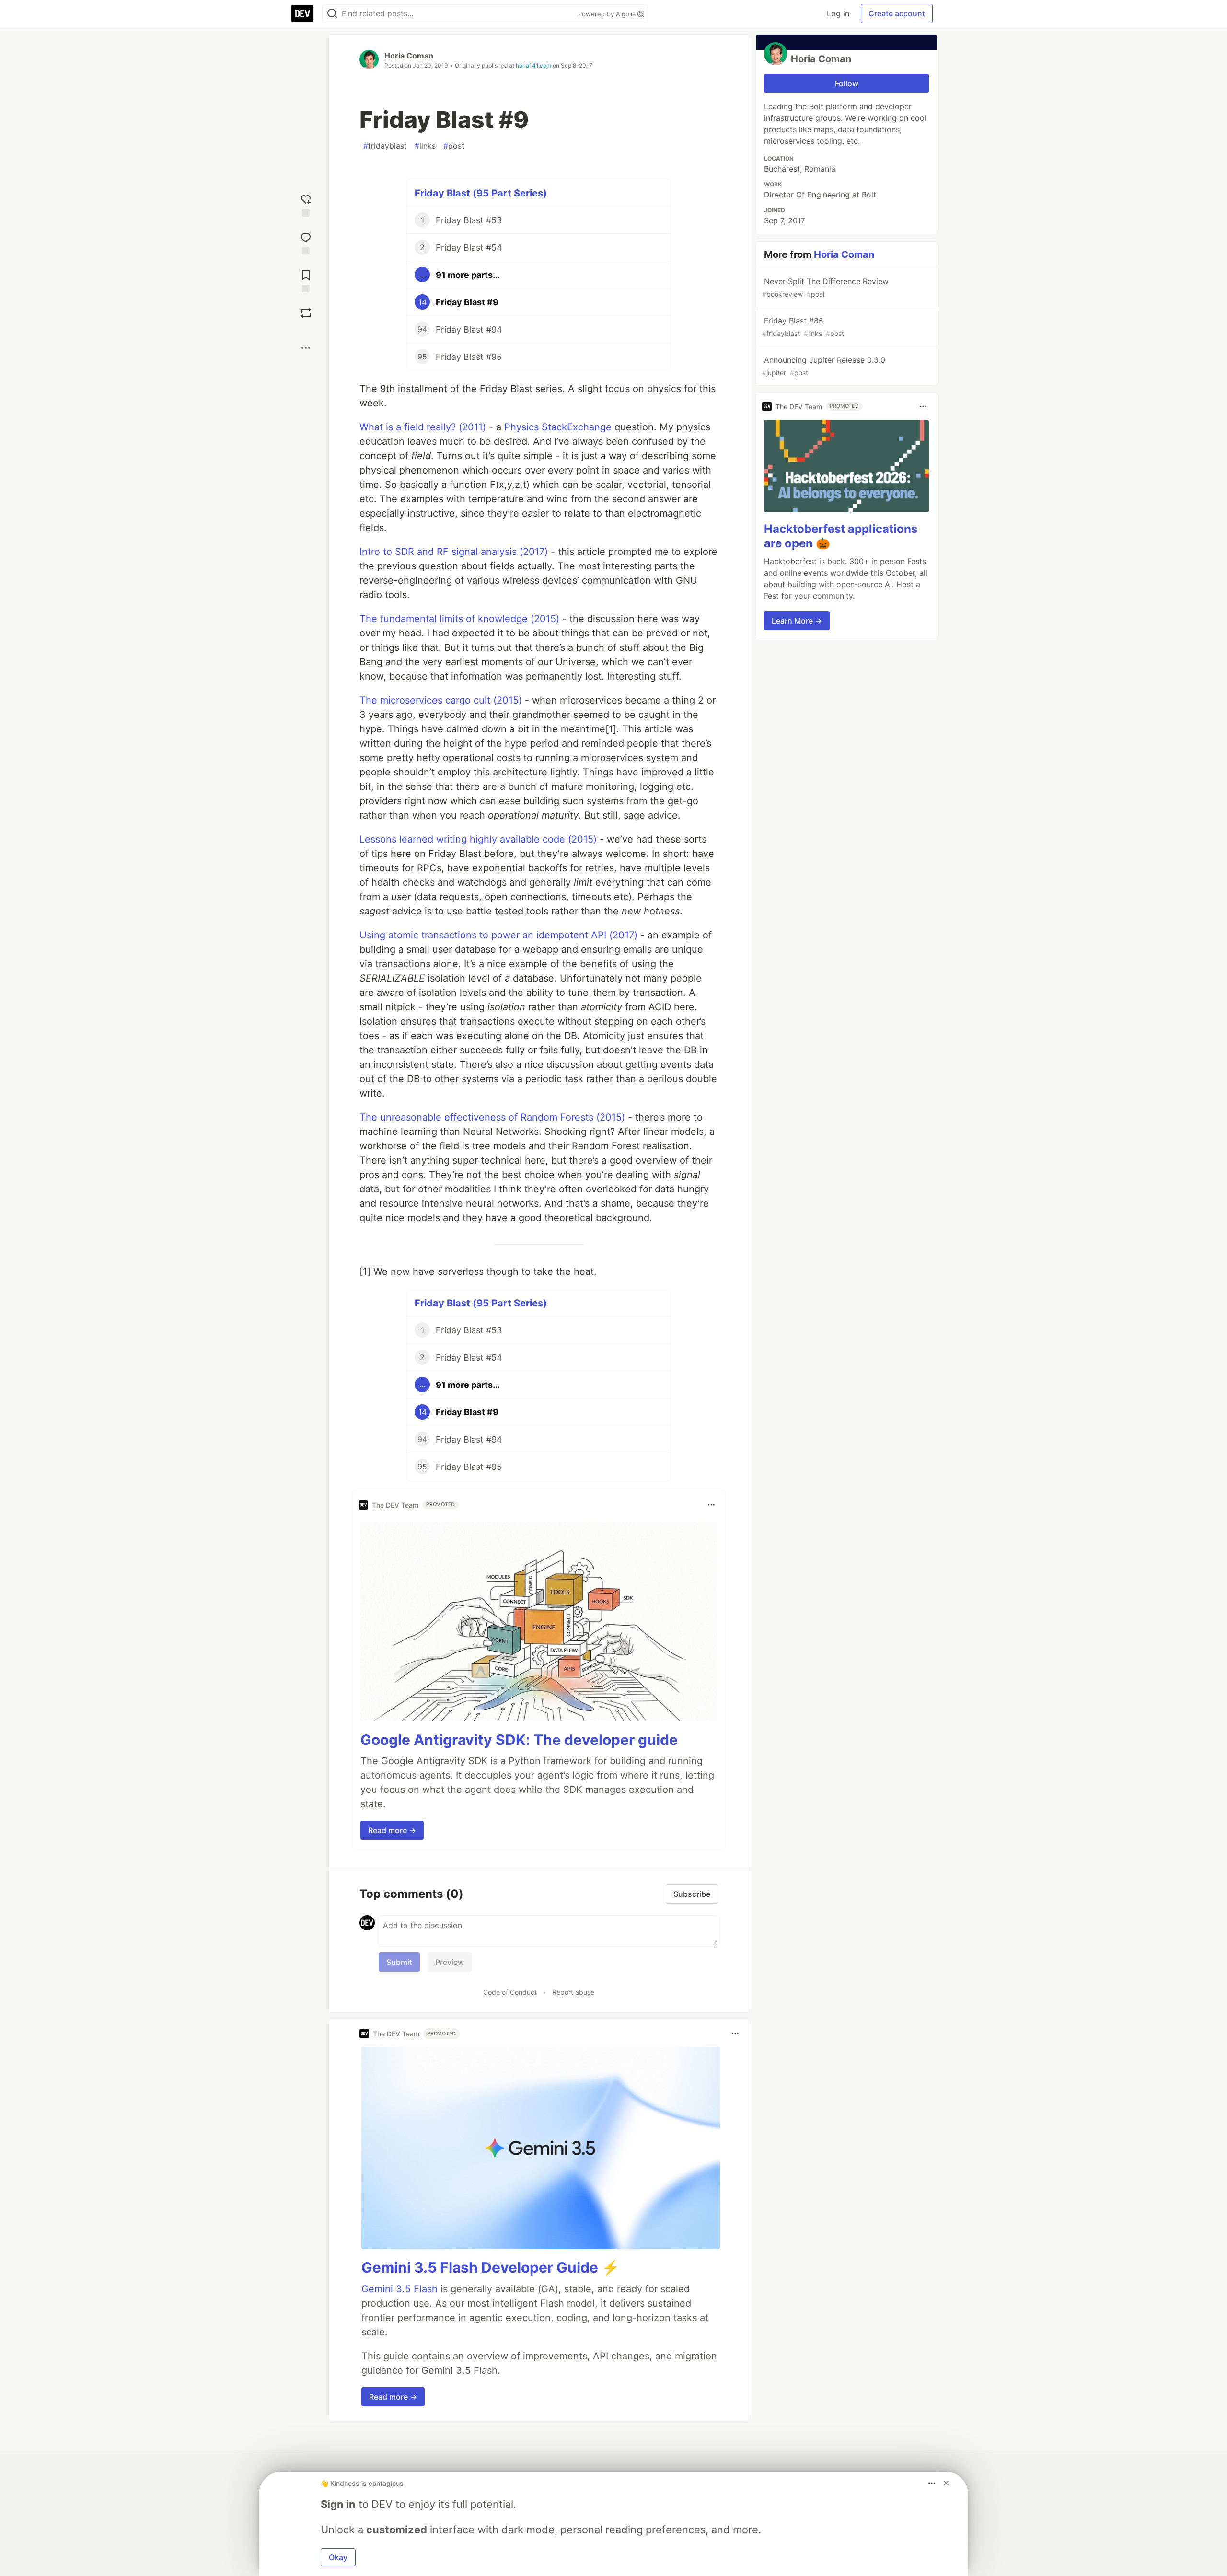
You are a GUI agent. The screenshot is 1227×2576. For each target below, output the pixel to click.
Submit (399, 1962)
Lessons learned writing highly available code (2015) (478, 839)
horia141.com (533, 65)
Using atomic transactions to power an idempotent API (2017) (498, 935)
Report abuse (573, 1992)
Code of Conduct (510, 1992)
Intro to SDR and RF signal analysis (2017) (454, 552)
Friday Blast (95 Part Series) (481, 193)
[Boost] (306, 313)
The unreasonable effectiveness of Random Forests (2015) (492, 1117)
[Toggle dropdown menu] (711, 1505)
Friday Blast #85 (803, 327)
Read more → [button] (392, 1830)
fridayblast (385, 146)
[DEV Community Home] (302, 13)
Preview (450, 1962)
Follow (847, 83)
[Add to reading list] (306, 280)
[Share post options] (306, 348)
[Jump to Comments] (306, 242)
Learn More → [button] (797, 621)
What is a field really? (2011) (423, 427)
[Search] (332, 14)
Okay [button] (338, 2557)
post (454, 146)
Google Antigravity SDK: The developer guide (519, 1740)
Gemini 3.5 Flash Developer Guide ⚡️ (490, 2267)
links (425, 146)
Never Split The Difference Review (825, 287)
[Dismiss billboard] (946, 2483)
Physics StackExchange (558, 427)
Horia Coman (409, 56)
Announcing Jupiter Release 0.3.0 (824, 366)
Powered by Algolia (608, 14)
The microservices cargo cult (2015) (441, 700)
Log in (838, 13)
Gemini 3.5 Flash (399, 2289)
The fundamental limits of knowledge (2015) (459, 619)
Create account (897, 13)
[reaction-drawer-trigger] (306, 204)
